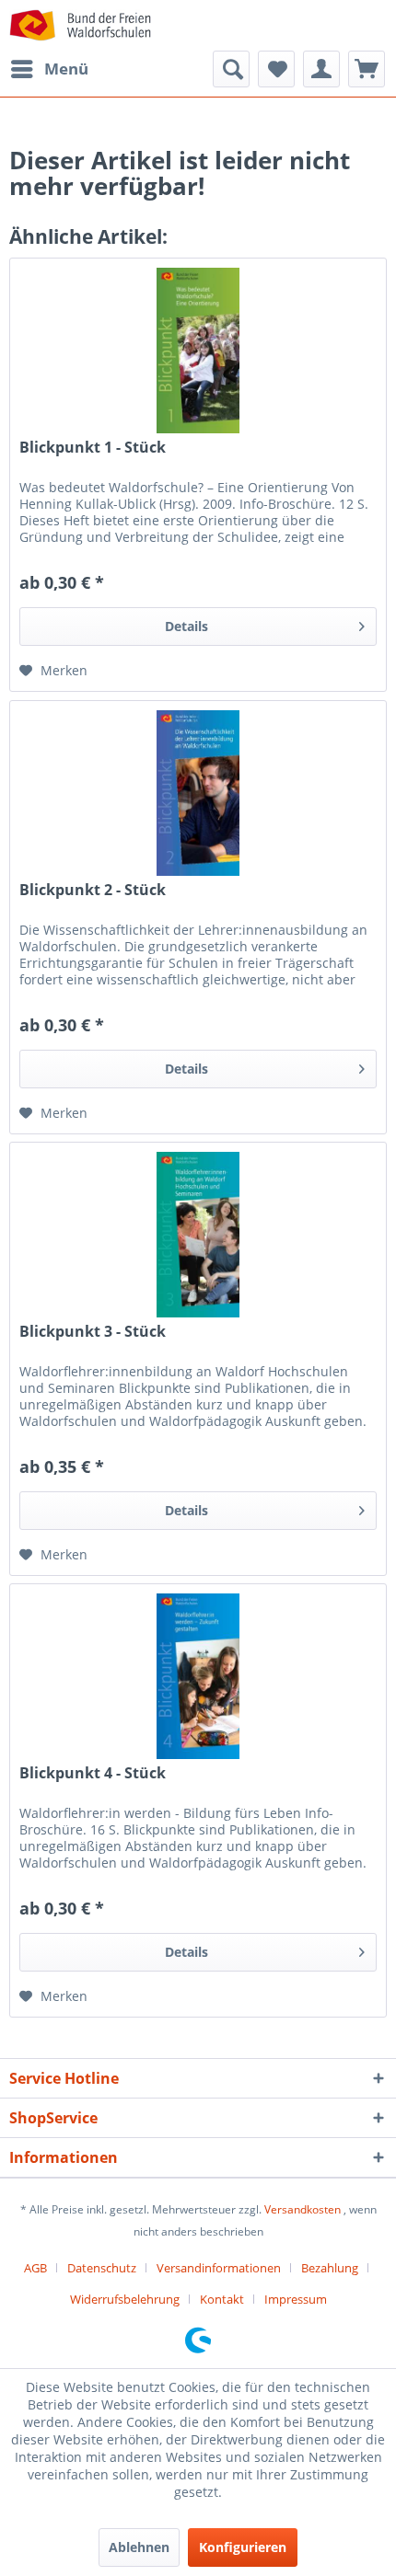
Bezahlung (330, 2268)
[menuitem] (49, 69)
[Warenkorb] (367, 69)
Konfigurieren (243, 2547)
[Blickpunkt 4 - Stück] (198, 1676)
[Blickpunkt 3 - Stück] (198, 1235)
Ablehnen (139, 2547)
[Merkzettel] (276, 69)
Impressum (296, 2299)
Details (186, 626)
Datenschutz (102, 2268)
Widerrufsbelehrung (125, 2299)
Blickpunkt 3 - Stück (93, 1332)
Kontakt (222, 2299)
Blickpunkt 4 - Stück (93, 1773)
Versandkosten (303, 2209)
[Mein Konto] (321, 69)
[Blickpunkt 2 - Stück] (198, 793)
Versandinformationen (219, 2268)
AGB (35, 2268)
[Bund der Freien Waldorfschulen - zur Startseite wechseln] (81, 25)
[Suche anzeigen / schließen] (231, 69)
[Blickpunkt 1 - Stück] (198, 351)
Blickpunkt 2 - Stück (93, 890)
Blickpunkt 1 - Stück (93, 448)
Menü (66, 69)
